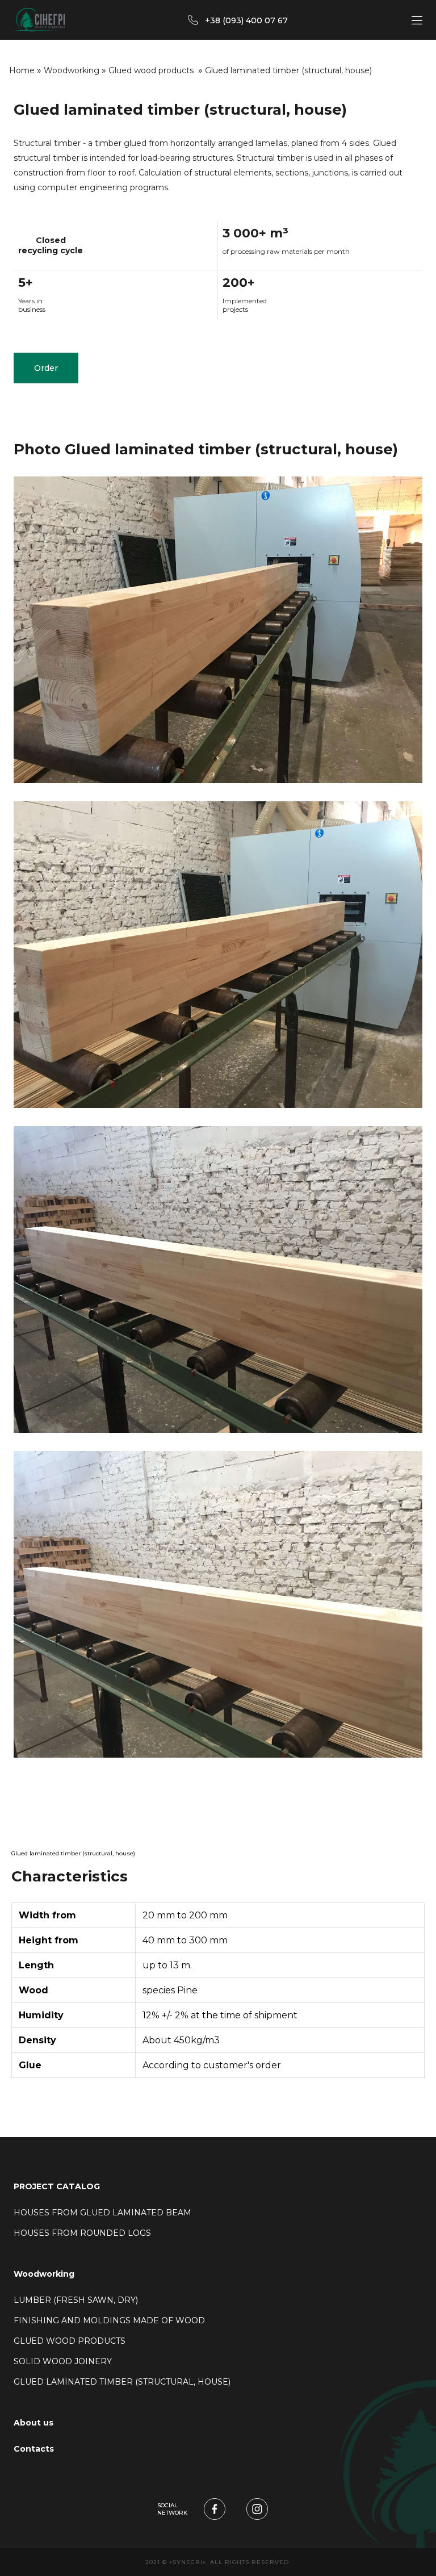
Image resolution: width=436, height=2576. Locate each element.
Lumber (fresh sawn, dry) (77, 2300)
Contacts (34, 2449)
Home (22, 70)
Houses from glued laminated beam (102, 2213)
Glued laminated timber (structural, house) (123, 2382)
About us (33, 2423)
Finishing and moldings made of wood (110, 2320)
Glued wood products (152, 70)
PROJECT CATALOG (57, 2186)
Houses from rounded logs (82, 2233)
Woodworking (72, 70)
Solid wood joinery (64, 2361)
